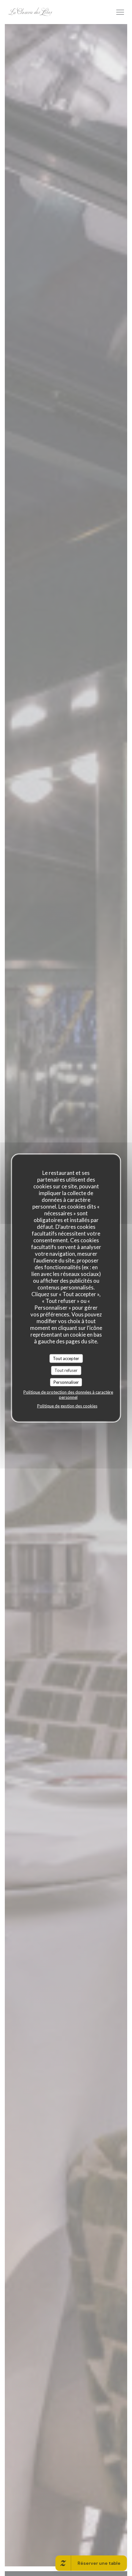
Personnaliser (66, 1382)
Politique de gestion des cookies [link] (67, 1406)
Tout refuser (66, 1370)
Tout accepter (66, 1358)
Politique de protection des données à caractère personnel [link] (68, 1395)
